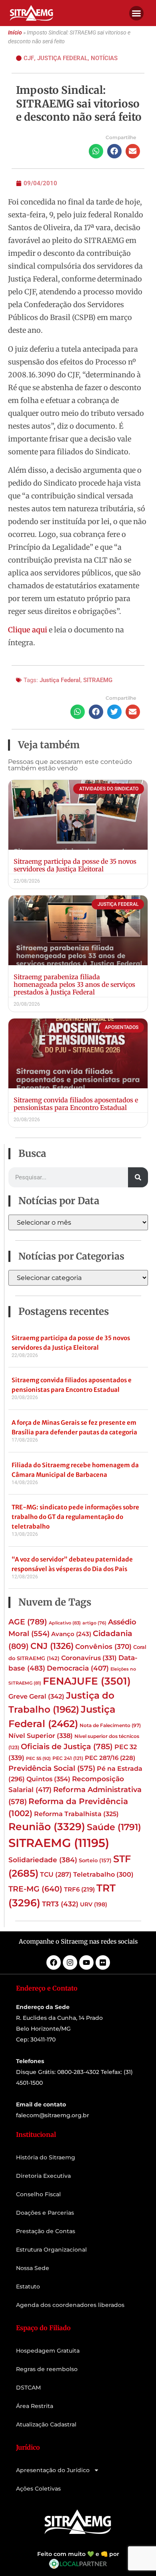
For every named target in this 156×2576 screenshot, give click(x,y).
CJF (29, 58)
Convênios (103, 1646)
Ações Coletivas (38, 2489)
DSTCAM (28, 2388)
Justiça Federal (62, 58)
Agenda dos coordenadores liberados (70, 2305)
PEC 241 (68, 1758)
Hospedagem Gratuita (48, 2351)
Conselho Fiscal (38, 2194)
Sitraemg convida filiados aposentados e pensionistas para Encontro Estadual (76, 1104)
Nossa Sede (33, 2268)
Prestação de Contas (46, 2231)
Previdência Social (52, 1768)
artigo (94, 1623)
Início (15, 33)
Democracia (78, 1668)
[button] (136, 13)
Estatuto (28, 2286)
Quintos (48, 1779)
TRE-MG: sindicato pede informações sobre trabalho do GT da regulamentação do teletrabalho (75, 1517)
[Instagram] (70, 1962)
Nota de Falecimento (110, 1725)
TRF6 (79, 1889)
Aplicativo (65, 1623)
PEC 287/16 (110, 1758)
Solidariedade (43, 1860)
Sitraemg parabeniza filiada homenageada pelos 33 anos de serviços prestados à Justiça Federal (74, 984)
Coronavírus (89, 1658)
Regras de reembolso (47, 2369)
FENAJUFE (87, 1681)
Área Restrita (35, 2406)
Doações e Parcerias (45, 2213)
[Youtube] (86, 1962)
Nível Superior (41, 1736)
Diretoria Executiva (43, 2176)
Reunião (47, 1827)
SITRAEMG (98, 680)
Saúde (114, 1827)
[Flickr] (103, 1962)
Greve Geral (36, 1696)
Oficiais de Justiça (67, 1746)
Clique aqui (28, 630)
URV (94, 1904)
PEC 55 (38, 1758)
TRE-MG (35, 1889)
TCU (56, 1874)
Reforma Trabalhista (76, 1814)
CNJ (52, 1646)
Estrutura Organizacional (51, 2250)
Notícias (104, 58)
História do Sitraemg (46, 2157)
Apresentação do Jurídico (53, 2470)
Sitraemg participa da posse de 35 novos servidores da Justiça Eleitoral (75, 865)
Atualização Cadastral (46, 2424)
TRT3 (60, 1904)
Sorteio (95, 1860)
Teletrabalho (103, 1874)
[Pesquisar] (138, 1177)
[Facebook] (54, 1962)
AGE (28, 1622)
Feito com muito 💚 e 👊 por (78, 2554)
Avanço (71, 1634)
